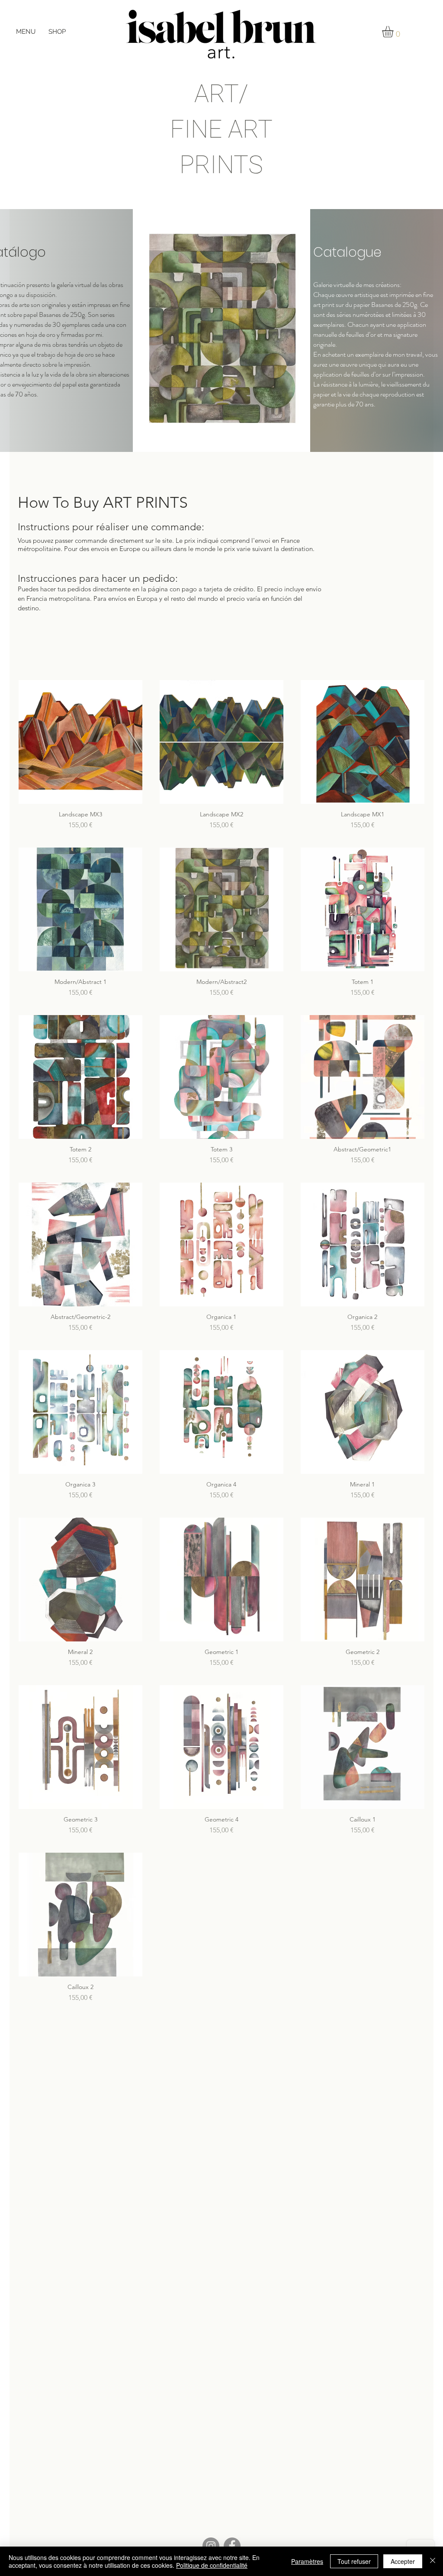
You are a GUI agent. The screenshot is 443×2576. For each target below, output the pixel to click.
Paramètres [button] (307, 2561)
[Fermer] (433, 2561)
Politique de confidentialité (212, 2565)
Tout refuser (354, 2561)
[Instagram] (211, 2546)
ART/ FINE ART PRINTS (221, 129)
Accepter (403, 2561)
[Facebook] (232, 2546)
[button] (26, 32)
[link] (394, 32)
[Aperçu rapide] (80, 742)
